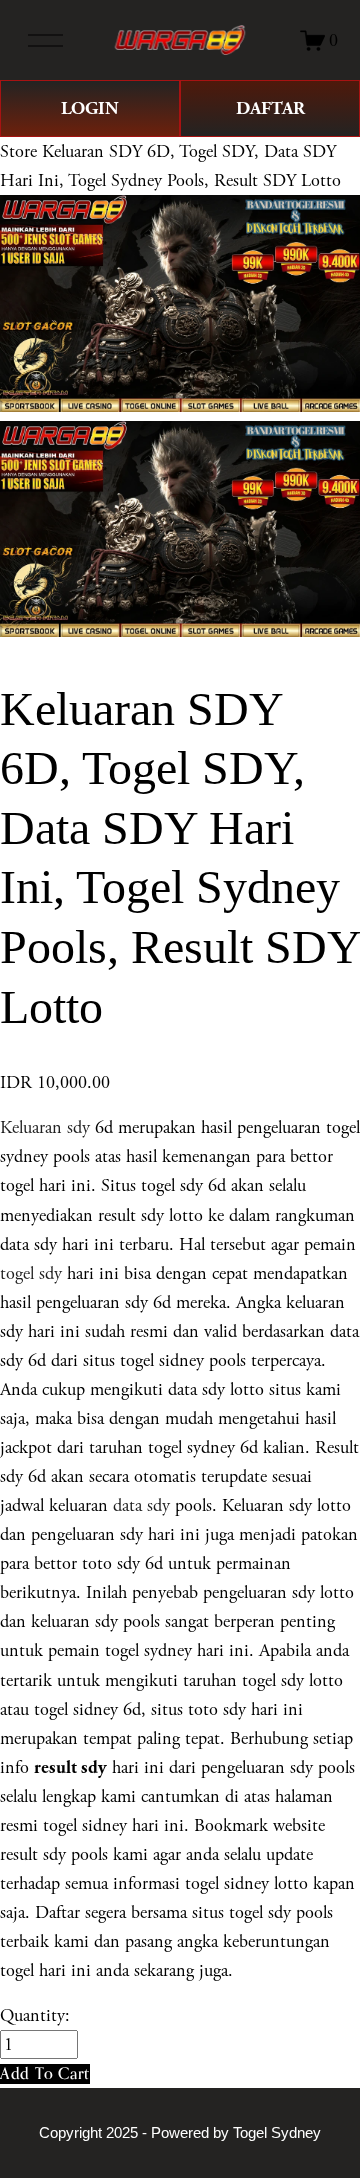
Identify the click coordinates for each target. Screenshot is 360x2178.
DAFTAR (270, 108)
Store (18, 151)
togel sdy (31, 1273)
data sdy (141, 1505)
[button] (45, 2073)
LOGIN (90, 108)
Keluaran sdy (45, 1127)
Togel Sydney (277, 2133)
